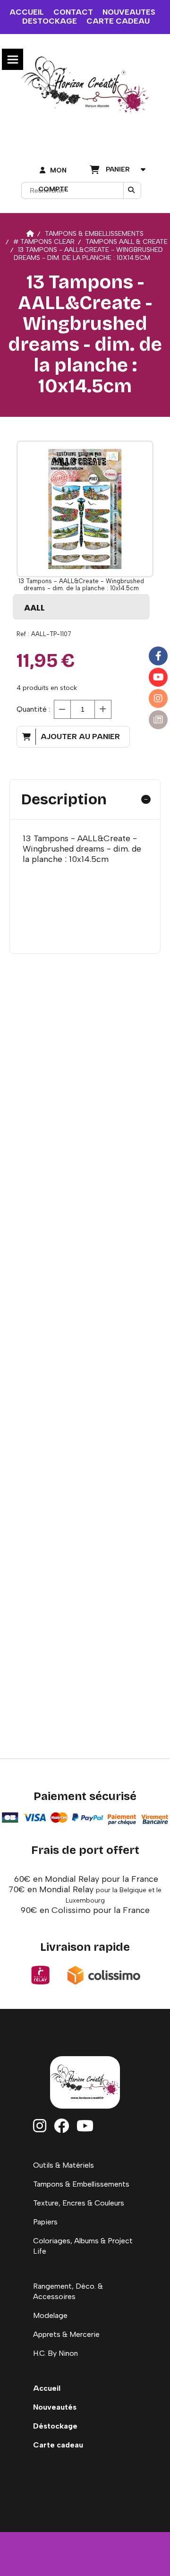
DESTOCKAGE (50, 21)
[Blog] (158, 720)
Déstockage (55, 2426)
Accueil (47, 2388)
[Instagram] (158, 698)
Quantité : (33, 709)
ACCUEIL (27, 12)
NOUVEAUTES (129, 12)
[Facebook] (158, 656)
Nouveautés (55, 2407)
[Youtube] (158, 677)
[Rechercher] (132, 190)
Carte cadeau (58, 2445)
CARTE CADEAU (118, 21)
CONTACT (73, 12)
